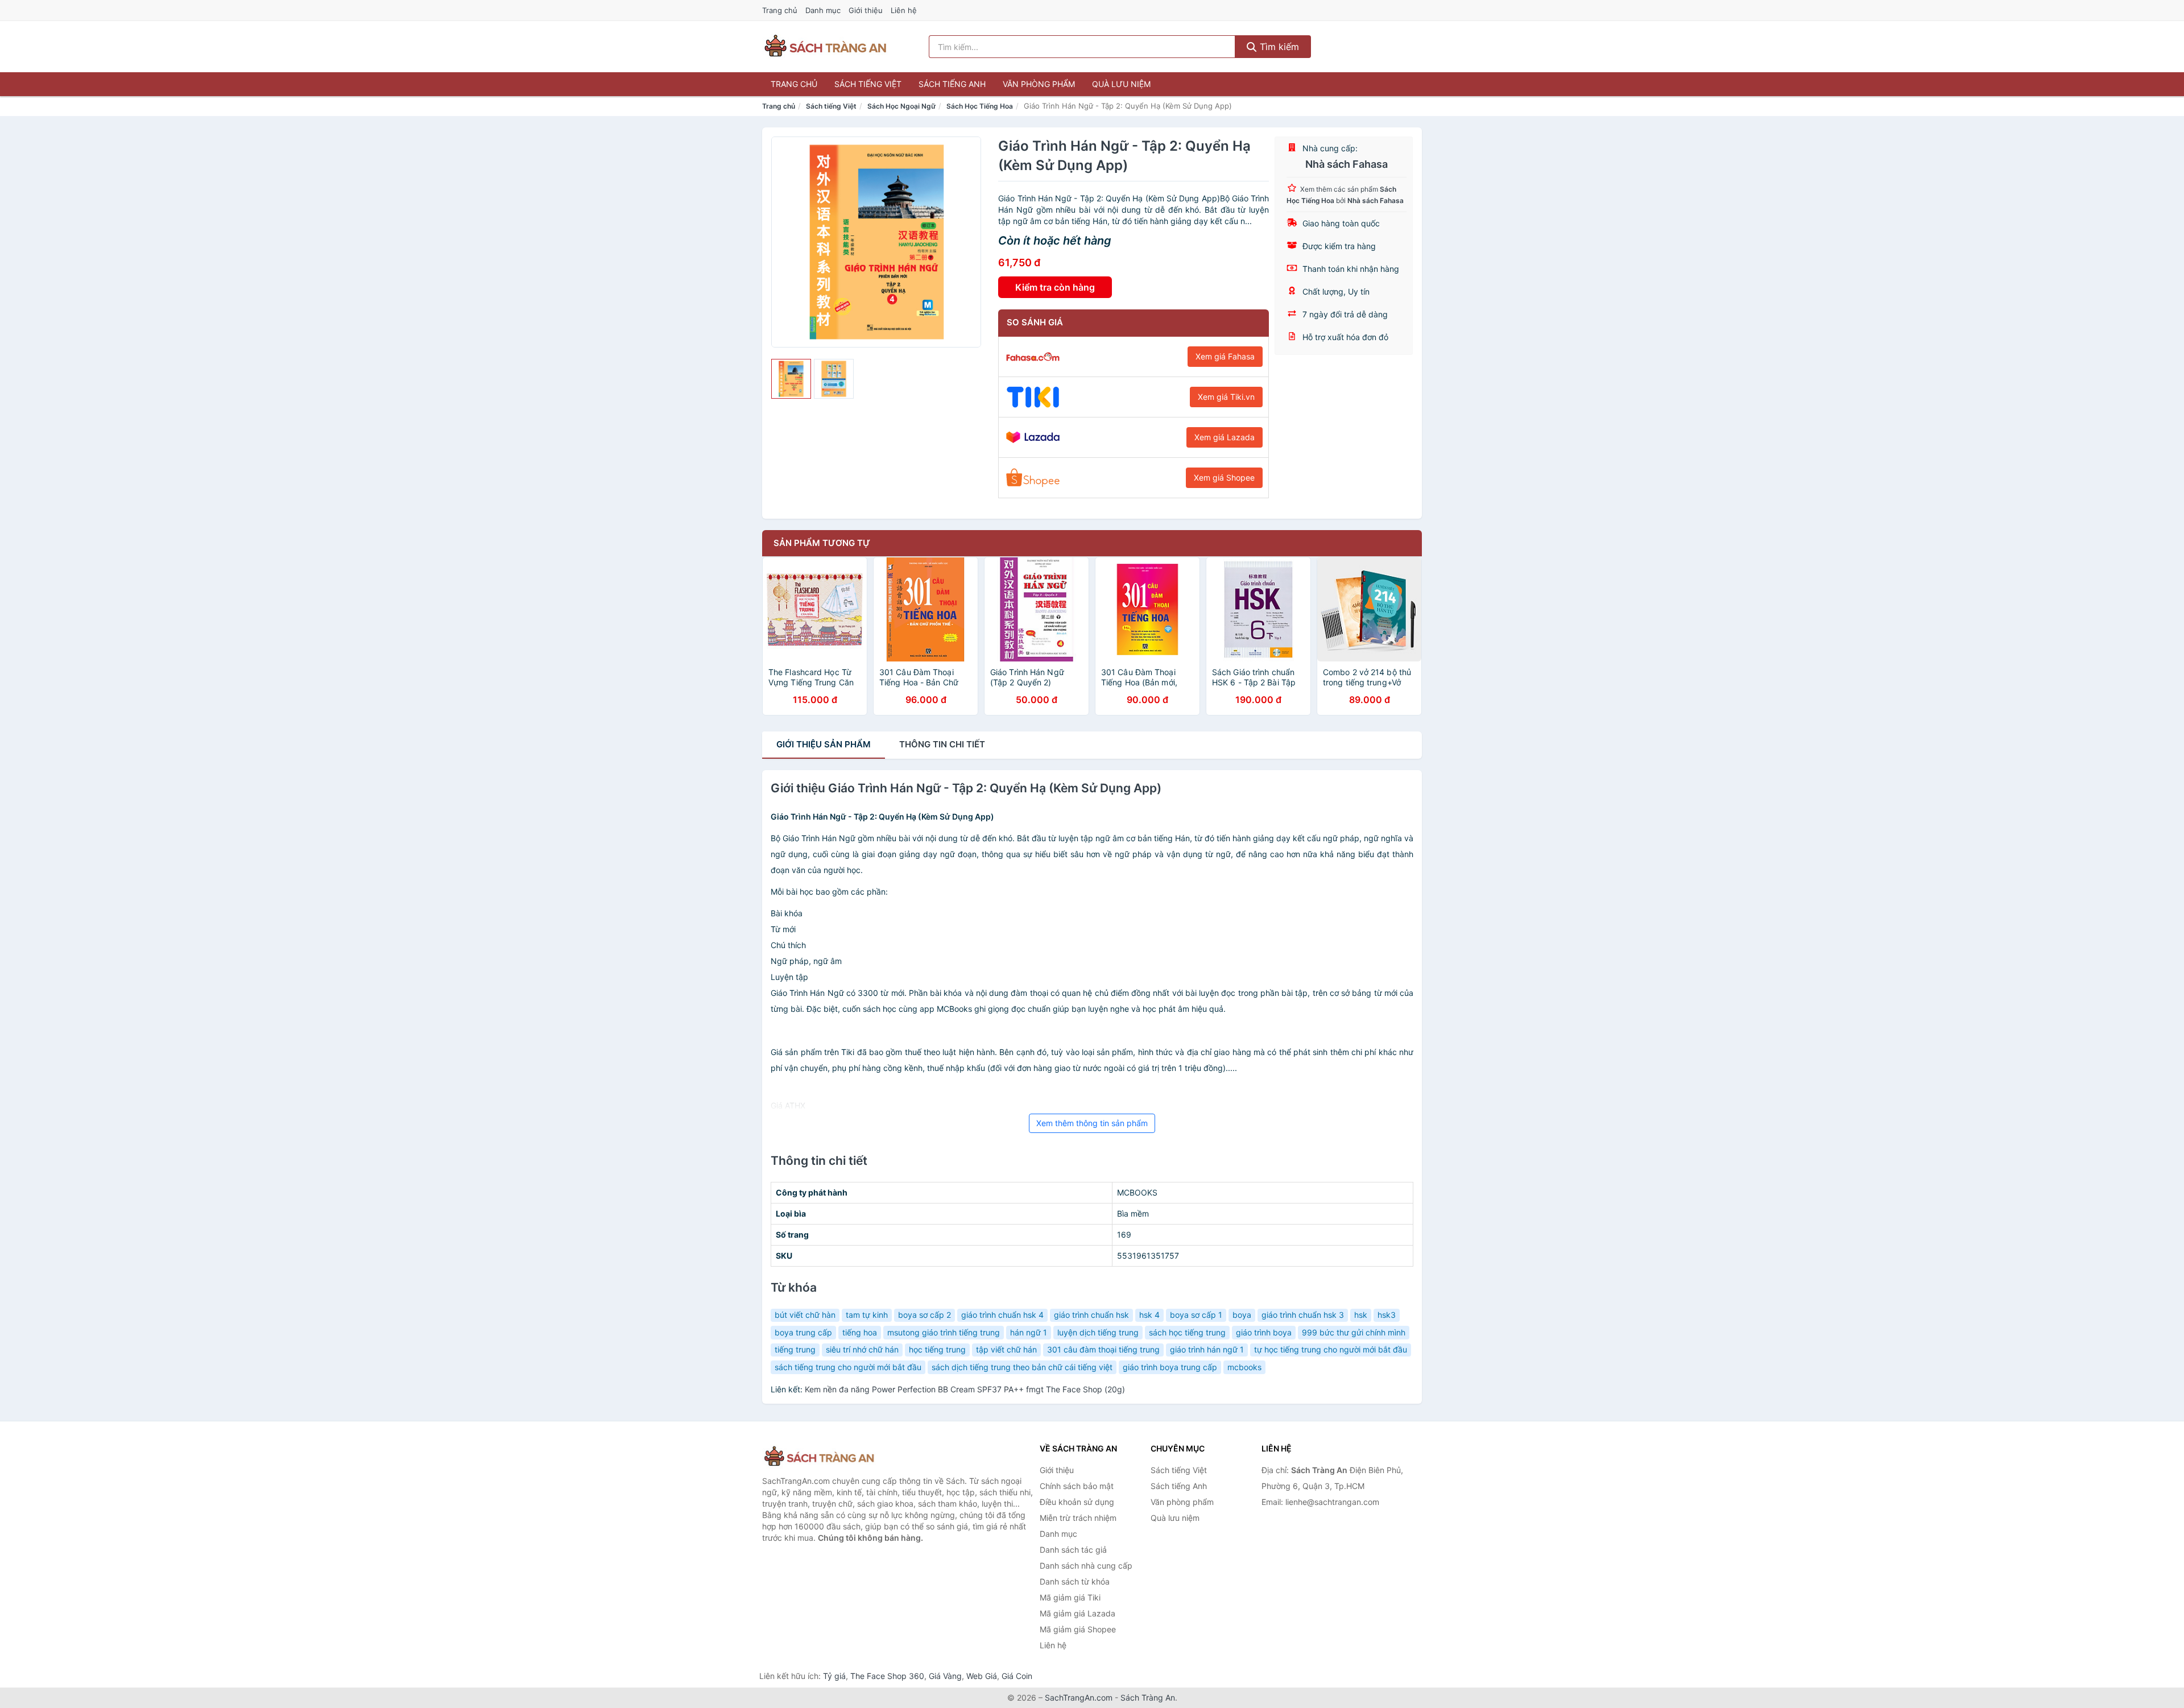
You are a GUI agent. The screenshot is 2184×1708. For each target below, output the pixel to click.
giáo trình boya (1264, 1332)
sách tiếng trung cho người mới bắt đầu (848, 1367)
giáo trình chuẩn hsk (1091, 1315)
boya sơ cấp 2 (925, 1315)
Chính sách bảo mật (1077, 1486)
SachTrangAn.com (1079, 1697)
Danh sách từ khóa (1075, 1581)
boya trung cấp (803, 1332)
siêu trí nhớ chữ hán (862, 1349)
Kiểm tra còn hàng (1055, 287)
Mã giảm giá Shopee (1078, 1629)
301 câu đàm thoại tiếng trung (1103, 1349)
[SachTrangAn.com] (825, 47)
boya (1242, 1315)
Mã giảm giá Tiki (1070, 1597)
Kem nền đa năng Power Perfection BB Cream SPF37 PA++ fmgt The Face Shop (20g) (965, 1389)
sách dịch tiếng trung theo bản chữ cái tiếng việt (1022, 1367)
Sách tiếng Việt (868, 84)
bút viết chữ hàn (805, 1315)
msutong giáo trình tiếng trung (944, 1332)
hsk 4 (1149, 1315)
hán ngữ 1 (1029, 1332)
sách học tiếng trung (1187, 1332)
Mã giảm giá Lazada (1077, 1613)
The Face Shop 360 (887, 1676)
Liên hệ (904, 10)
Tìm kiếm (1278, 47)
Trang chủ (780, 10)
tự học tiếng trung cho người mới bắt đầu (1331, 1349)
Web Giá (982, 1676)
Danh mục (823, 10)
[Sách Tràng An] (819, 1457)
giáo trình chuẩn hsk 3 (1303, 1315)
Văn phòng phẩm (1039, 84)
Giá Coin (1017, 1676)
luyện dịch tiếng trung (1098, 1332)
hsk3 (1387, 1315)
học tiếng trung (937, 1349)
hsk (1361, 1315)
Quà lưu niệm (1121, 84)
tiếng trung (795, 1349)
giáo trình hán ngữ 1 (1207, 1349)
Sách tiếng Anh (952, 84)
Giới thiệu (866, 10)
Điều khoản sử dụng (1077, 1502)
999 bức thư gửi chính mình (1354, 1332)
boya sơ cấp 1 (1196, 1315)
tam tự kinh (867, 1315)
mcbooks (1244, 1367)
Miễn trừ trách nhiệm (1078, 1518)
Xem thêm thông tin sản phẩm (1092, 1123)
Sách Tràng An (1148, 1697)
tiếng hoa (860, 1332)
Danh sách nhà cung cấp (1086, 1566)
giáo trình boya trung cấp (1170, 1367)
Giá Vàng (945, 1676)
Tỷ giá (834, 1676)
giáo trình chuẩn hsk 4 (1002, 1315)
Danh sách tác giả (1073, 1550)
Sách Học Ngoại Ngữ (901, 106)
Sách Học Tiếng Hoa (980, 106)
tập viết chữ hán (1006, 1349)
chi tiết (942, 744)
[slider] (791, 379)
